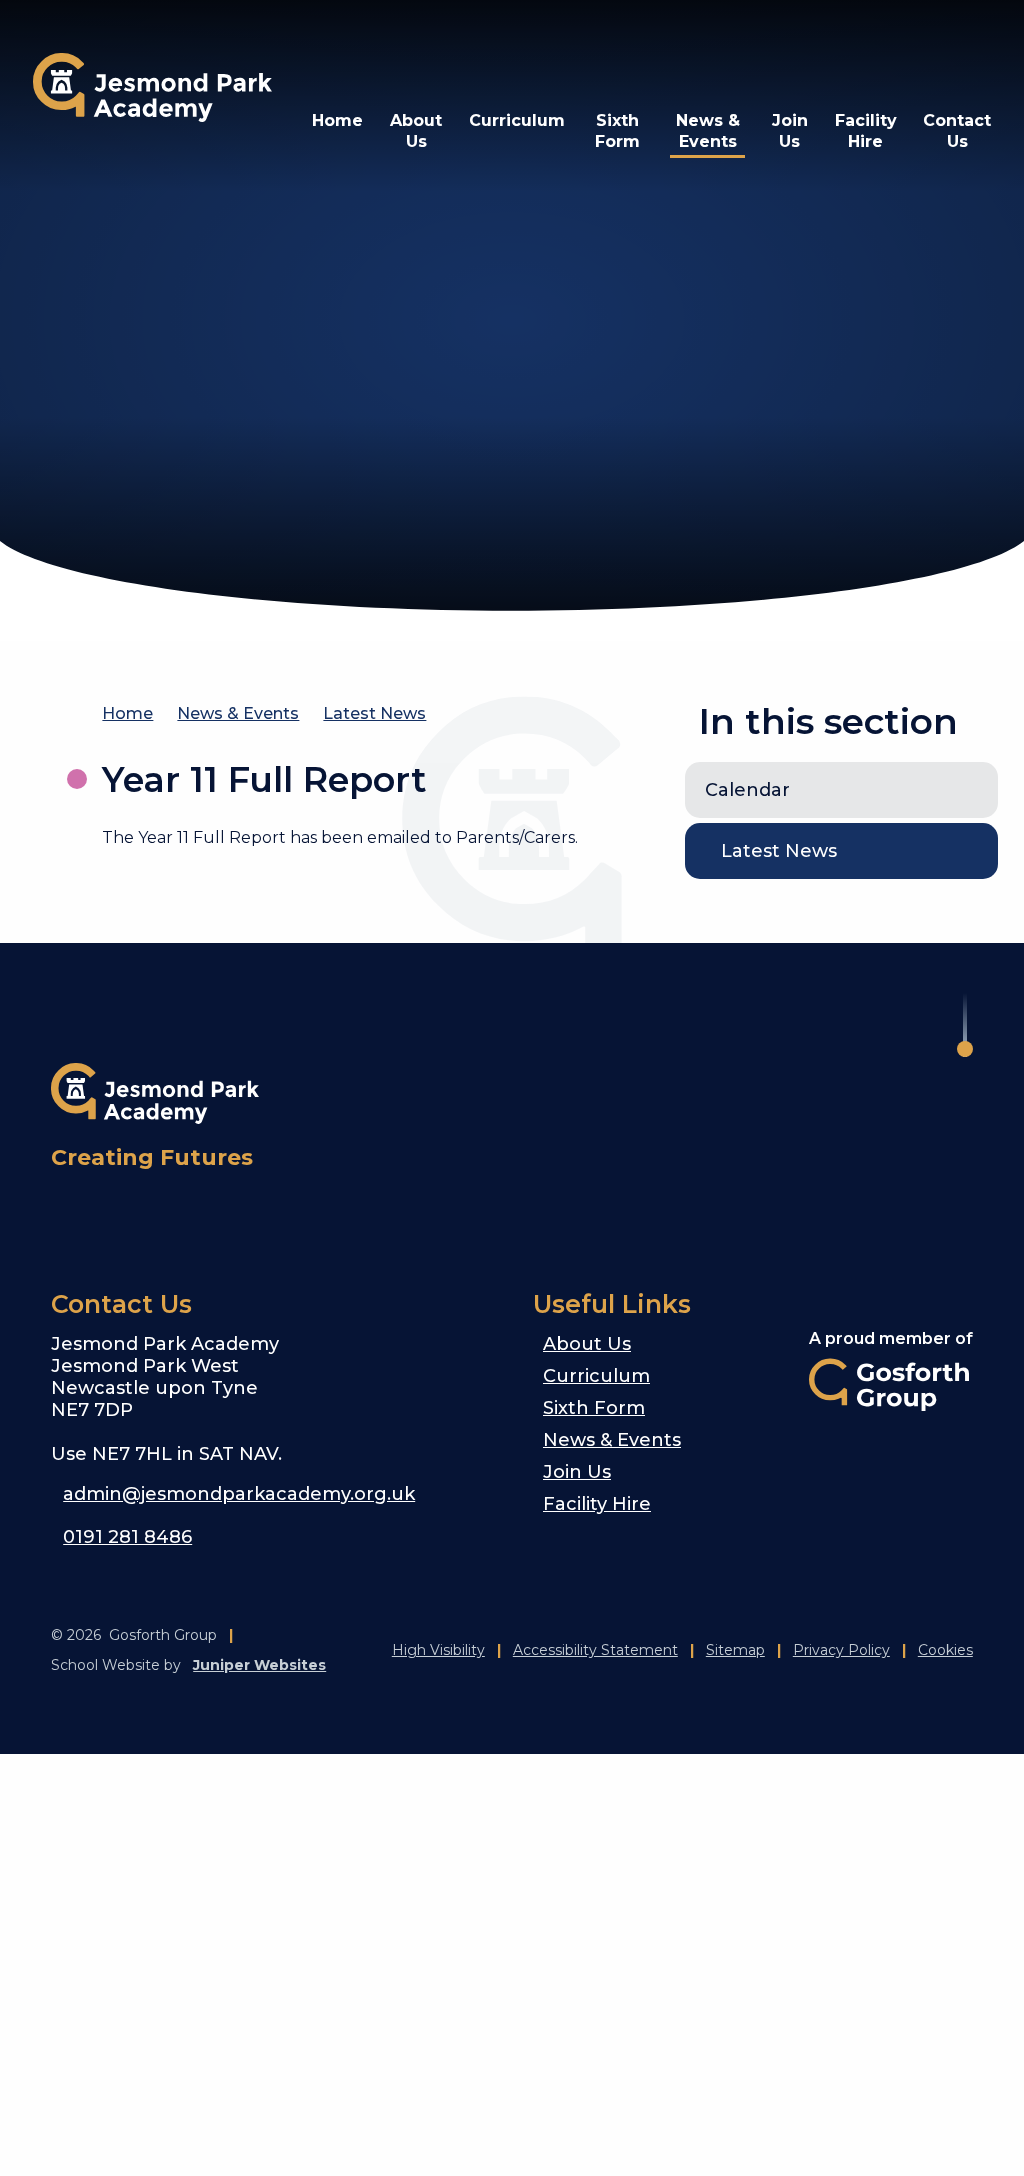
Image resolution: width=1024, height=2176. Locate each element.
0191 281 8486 (127, 1537)
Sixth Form (594, 1408)
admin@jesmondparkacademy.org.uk (239, 1494)
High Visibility (438, 1650)
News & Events (238, 713)
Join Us (577, 1472)
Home (127, 713)
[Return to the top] (965, 1025)
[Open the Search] (919, 50)
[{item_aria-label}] (75, 1215)
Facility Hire (597, 1504)
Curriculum (596, 1376)
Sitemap (735, 1650)
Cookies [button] (945, 1650)
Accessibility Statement (595, 1650)
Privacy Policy (841, 1650)
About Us (587, 1344)
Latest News (374, 713)
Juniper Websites (259, 1665)
